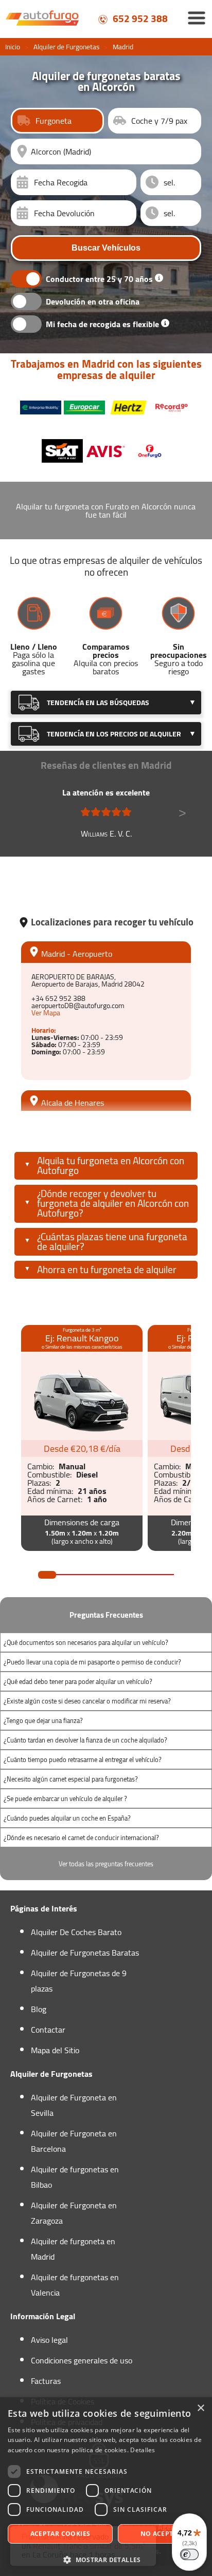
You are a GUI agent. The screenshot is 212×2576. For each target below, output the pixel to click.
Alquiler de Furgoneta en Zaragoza (74, 2213)
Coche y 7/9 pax (159, 121)
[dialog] (106, 2487)
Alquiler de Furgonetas (66, 47)
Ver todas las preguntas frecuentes (106, 1864)
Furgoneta (54, 121)
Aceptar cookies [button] (60, 2534)
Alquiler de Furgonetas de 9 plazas (79, 1981)
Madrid (123, 47)
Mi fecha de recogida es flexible (102, 324)
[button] (106, 2559)
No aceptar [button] (161, 2534)
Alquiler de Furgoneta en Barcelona (74, 2141)
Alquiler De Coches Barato (76, 1932)
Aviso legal (49, 2340)
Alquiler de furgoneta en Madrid (73, 2249)
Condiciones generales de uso (82, 2360)
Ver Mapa (46, 1013)
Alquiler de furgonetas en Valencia (75, 2285)
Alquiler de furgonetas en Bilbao (75, 2177)
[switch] (189, 2554)
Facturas (46, 2381)
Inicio (13, 47)
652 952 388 (139, 18)
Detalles (143, 2450)
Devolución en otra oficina (93, 301)
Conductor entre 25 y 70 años (99, 279)
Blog (39, 2009)
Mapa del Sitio (55, 2050)
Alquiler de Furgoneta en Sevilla (74, 2105)
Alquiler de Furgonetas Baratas (85, 1953)
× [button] (200, 2408)
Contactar (48, 2030)
